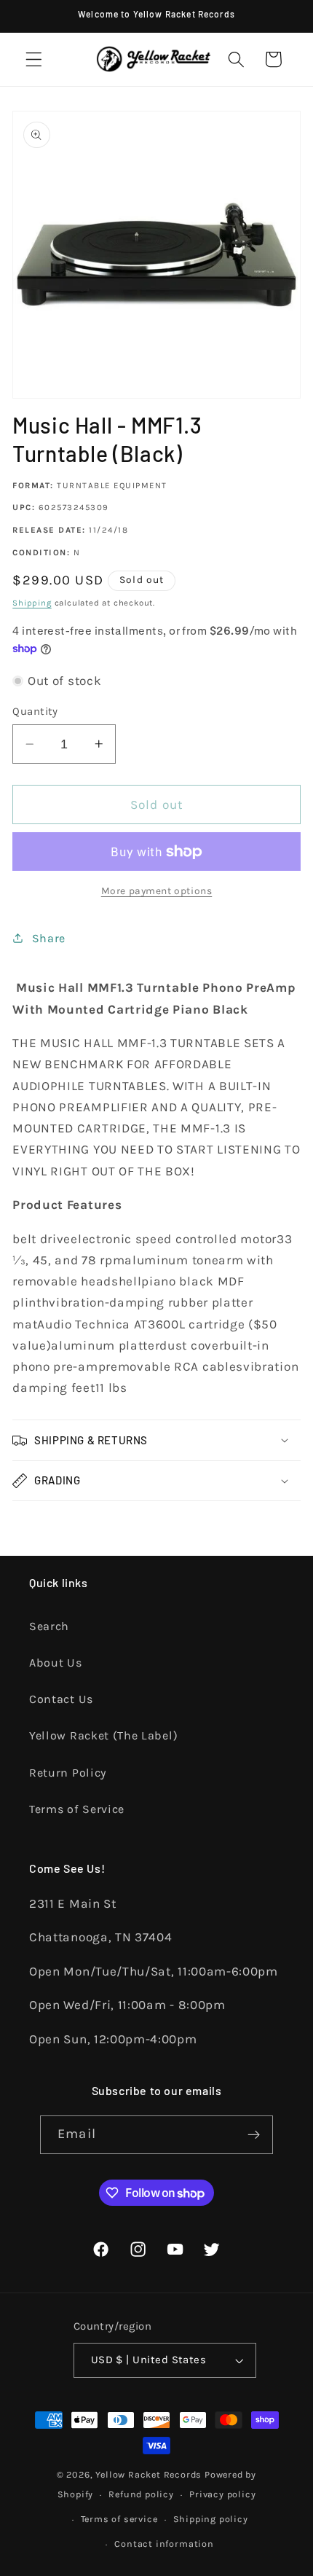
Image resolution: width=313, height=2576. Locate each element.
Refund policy (141, 2494)
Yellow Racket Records (148, 2474)
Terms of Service (77, 1809)
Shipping (32, 603)
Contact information (164, 2544)
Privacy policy (222, 2494)
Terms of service (119, 2519)
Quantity (35, 711)
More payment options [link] (157, 890)
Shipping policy (211, 2519)
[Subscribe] (254, 2135)
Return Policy (68, 1773)
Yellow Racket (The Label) (103, 1735)
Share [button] (49, 938)
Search (49, 1626)
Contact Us (61, 1699)
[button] (34, 59)
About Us (56, 1663)
